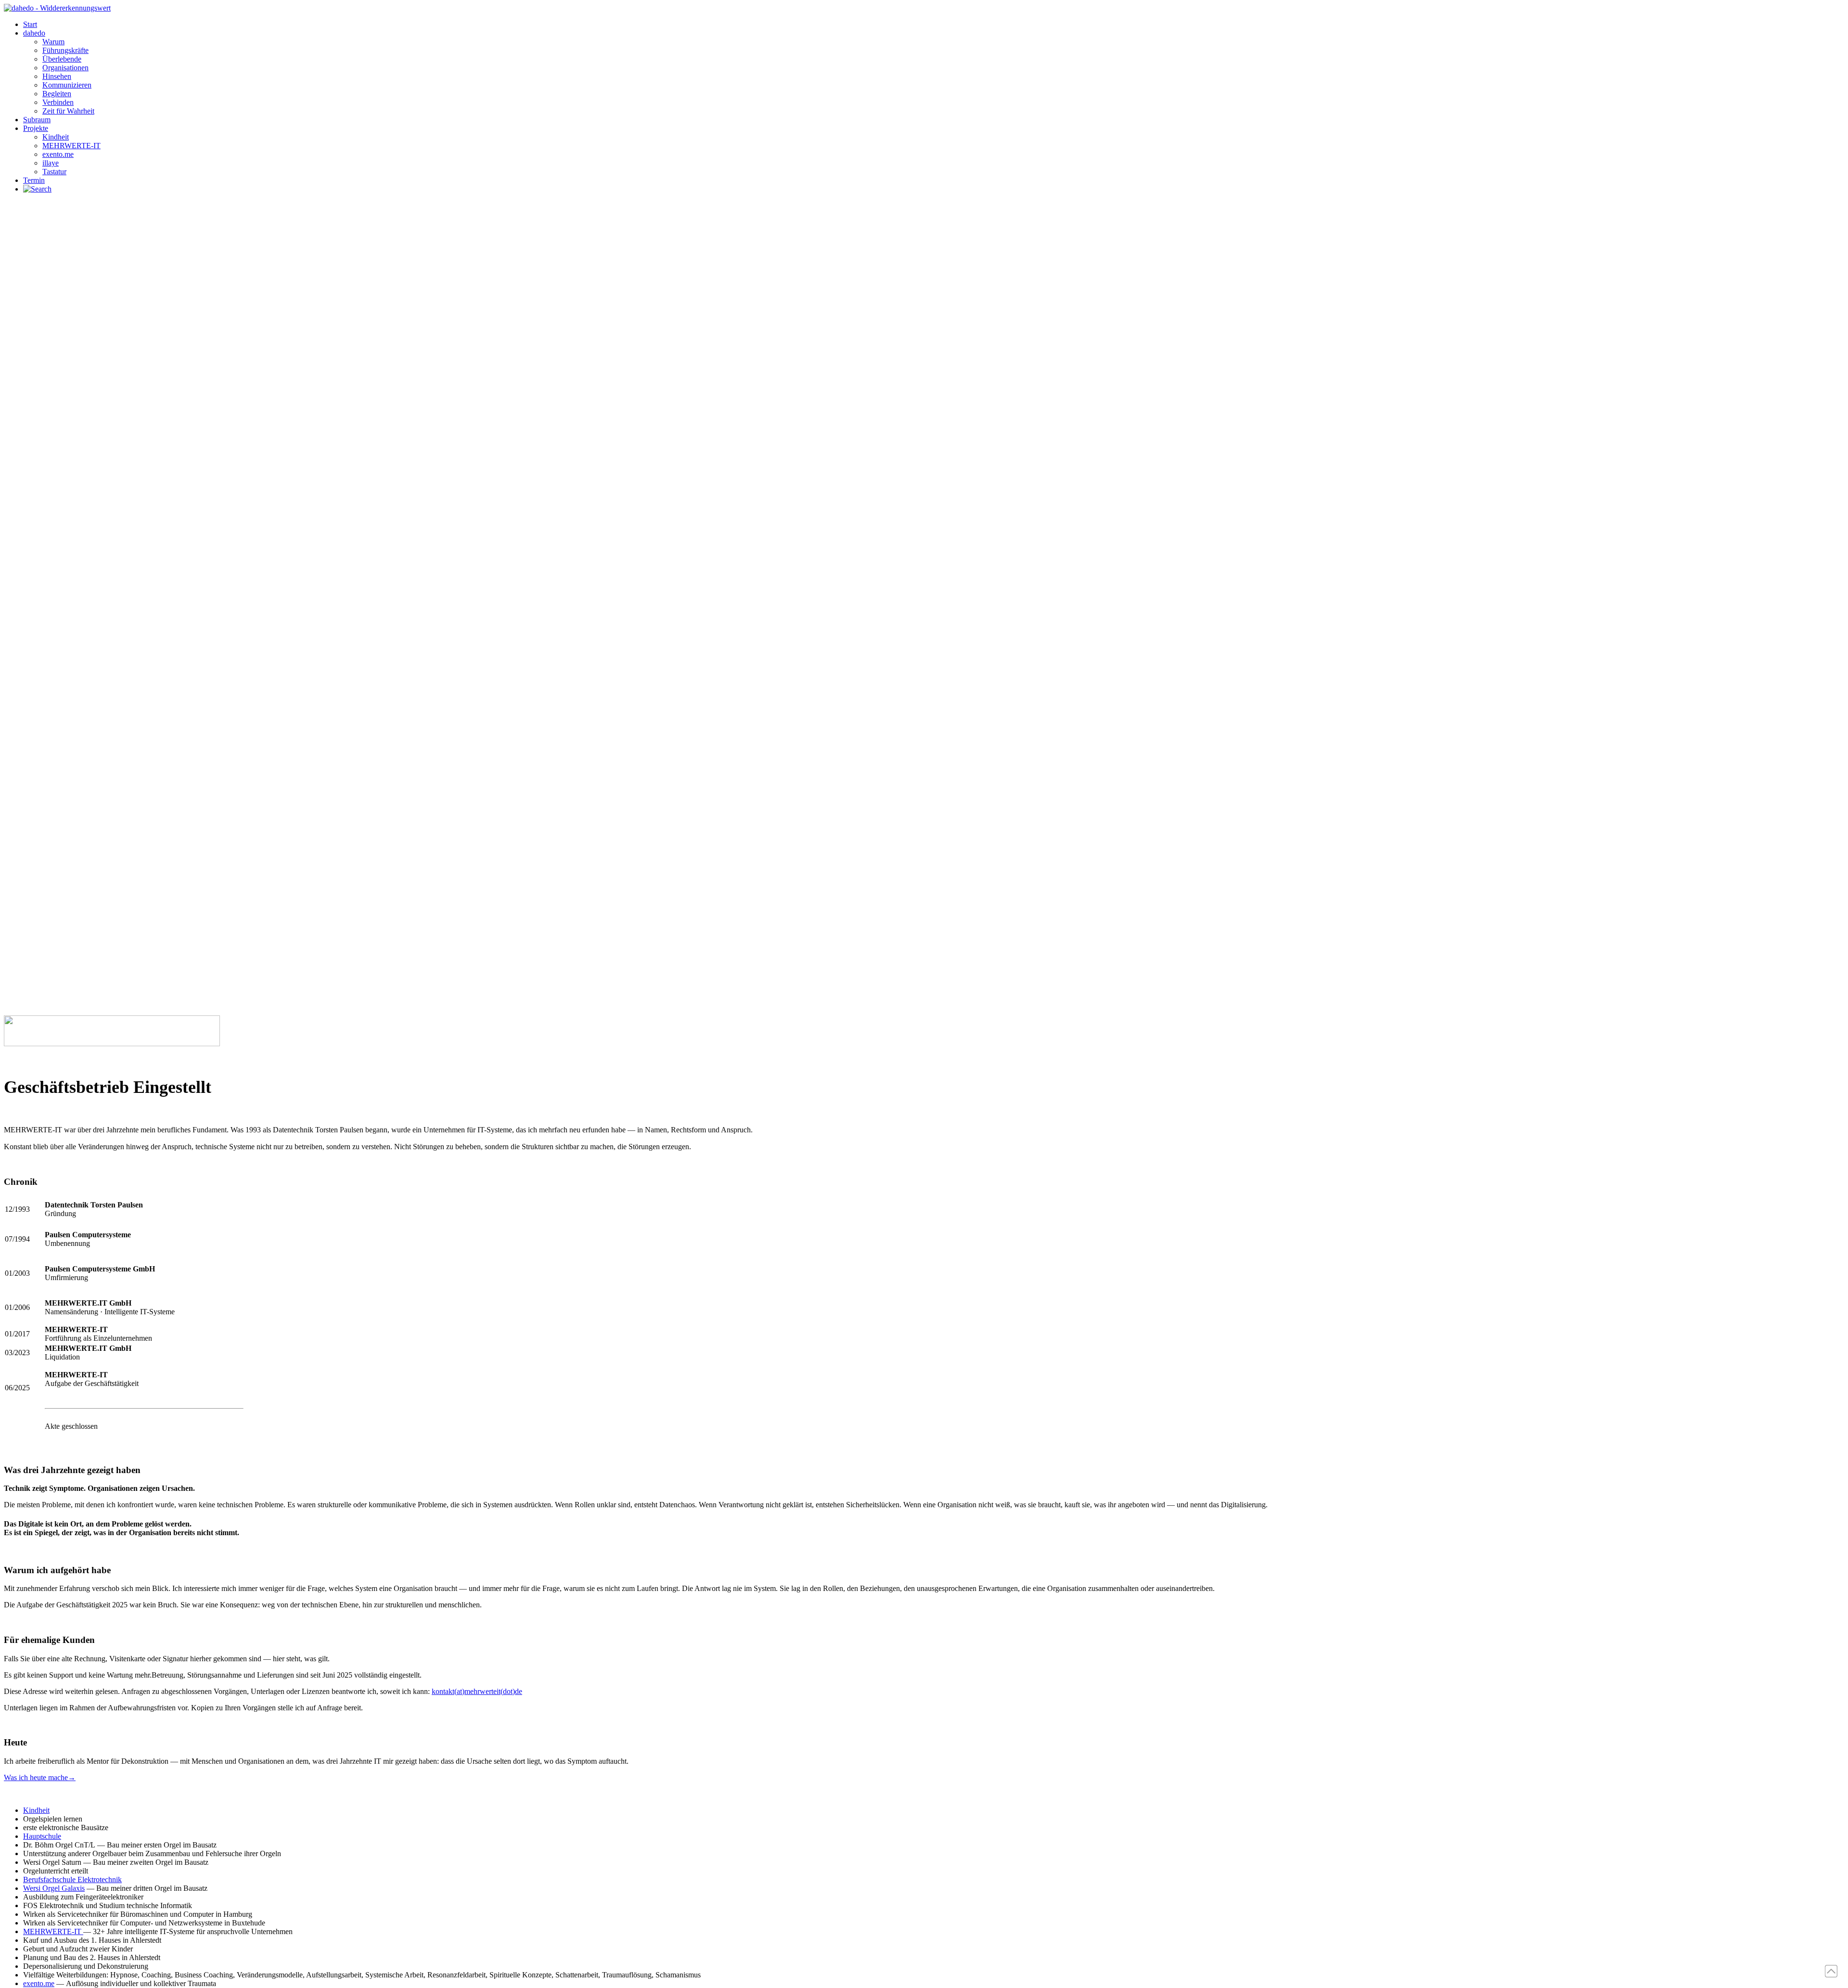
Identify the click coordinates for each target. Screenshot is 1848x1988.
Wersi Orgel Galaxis (54, 1888)
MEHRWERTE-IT (53, 1931)
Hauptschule (42, 1836)
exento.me (39, 1983)
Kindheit (36, 1810)
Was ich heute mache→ (40, 1777)
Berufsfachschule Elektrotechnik (72, 1879)
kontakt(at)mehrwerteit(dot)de (477, 1691)
